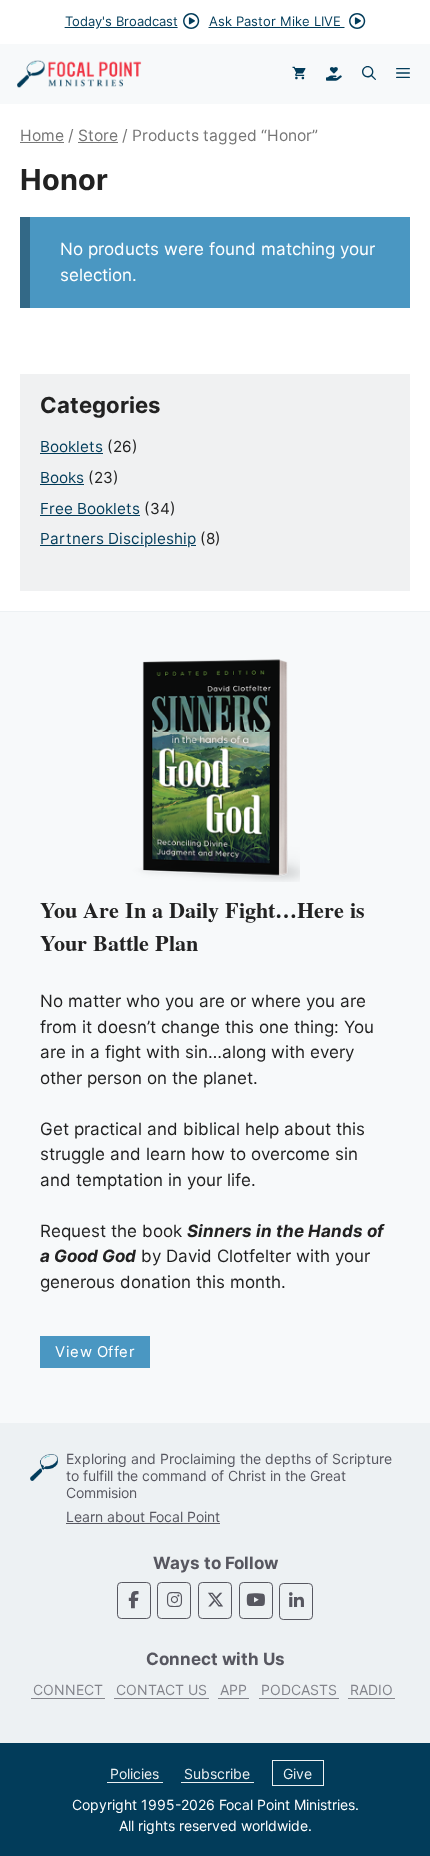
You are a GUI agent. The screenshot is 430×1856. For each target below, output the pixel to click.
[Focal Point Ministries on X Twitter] (215, 1600)
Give (297, 1773)
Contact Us (161, 1689)
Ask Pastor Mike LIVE (277, 21)
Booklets (71, 446)
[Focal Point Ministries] (79, 74)
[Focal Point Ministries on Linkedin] (296, 1601)
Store (98, 135)
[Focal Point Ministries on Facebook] (134, 1600)
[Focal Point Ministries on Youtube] (256, 1600)
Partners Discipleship (118, 538)
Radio (371, 1689)
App (233, 1689)
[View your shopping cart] (299, 74)
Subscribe (217, 1773)
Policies (134, 1773)
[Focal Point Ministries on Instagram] (174, 1600)
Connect (68, 1689)
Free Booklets (90, 508)
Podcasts (299, 1689)
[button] (369, 74)
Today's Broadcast (121, 21)
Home (42, 135)
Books (62, 477)
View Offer (95, 1352)
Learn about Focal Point (143, 1516)
